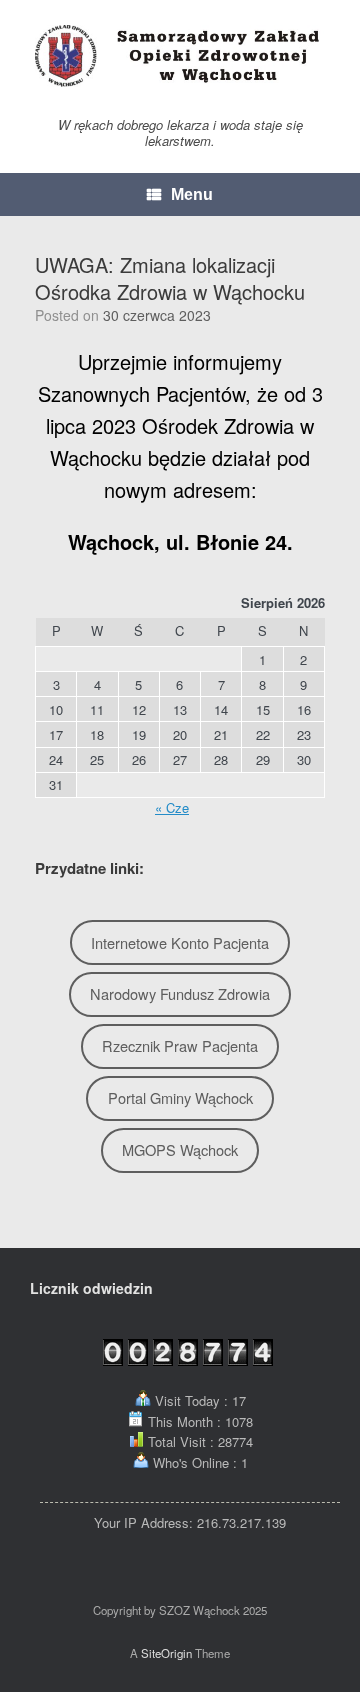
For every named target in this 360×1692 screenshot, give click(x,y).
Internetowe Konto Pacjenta (180, 942)
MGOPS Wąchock (180, 1149)
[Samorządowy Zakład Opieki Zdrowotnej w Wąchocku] (180, 56)
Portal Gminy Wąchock (180, 1097)
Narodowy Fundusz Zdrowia (180, 993)
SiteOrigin (166, 1653)
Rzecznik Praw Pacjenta (180, 1045)
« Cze (172, 807)
